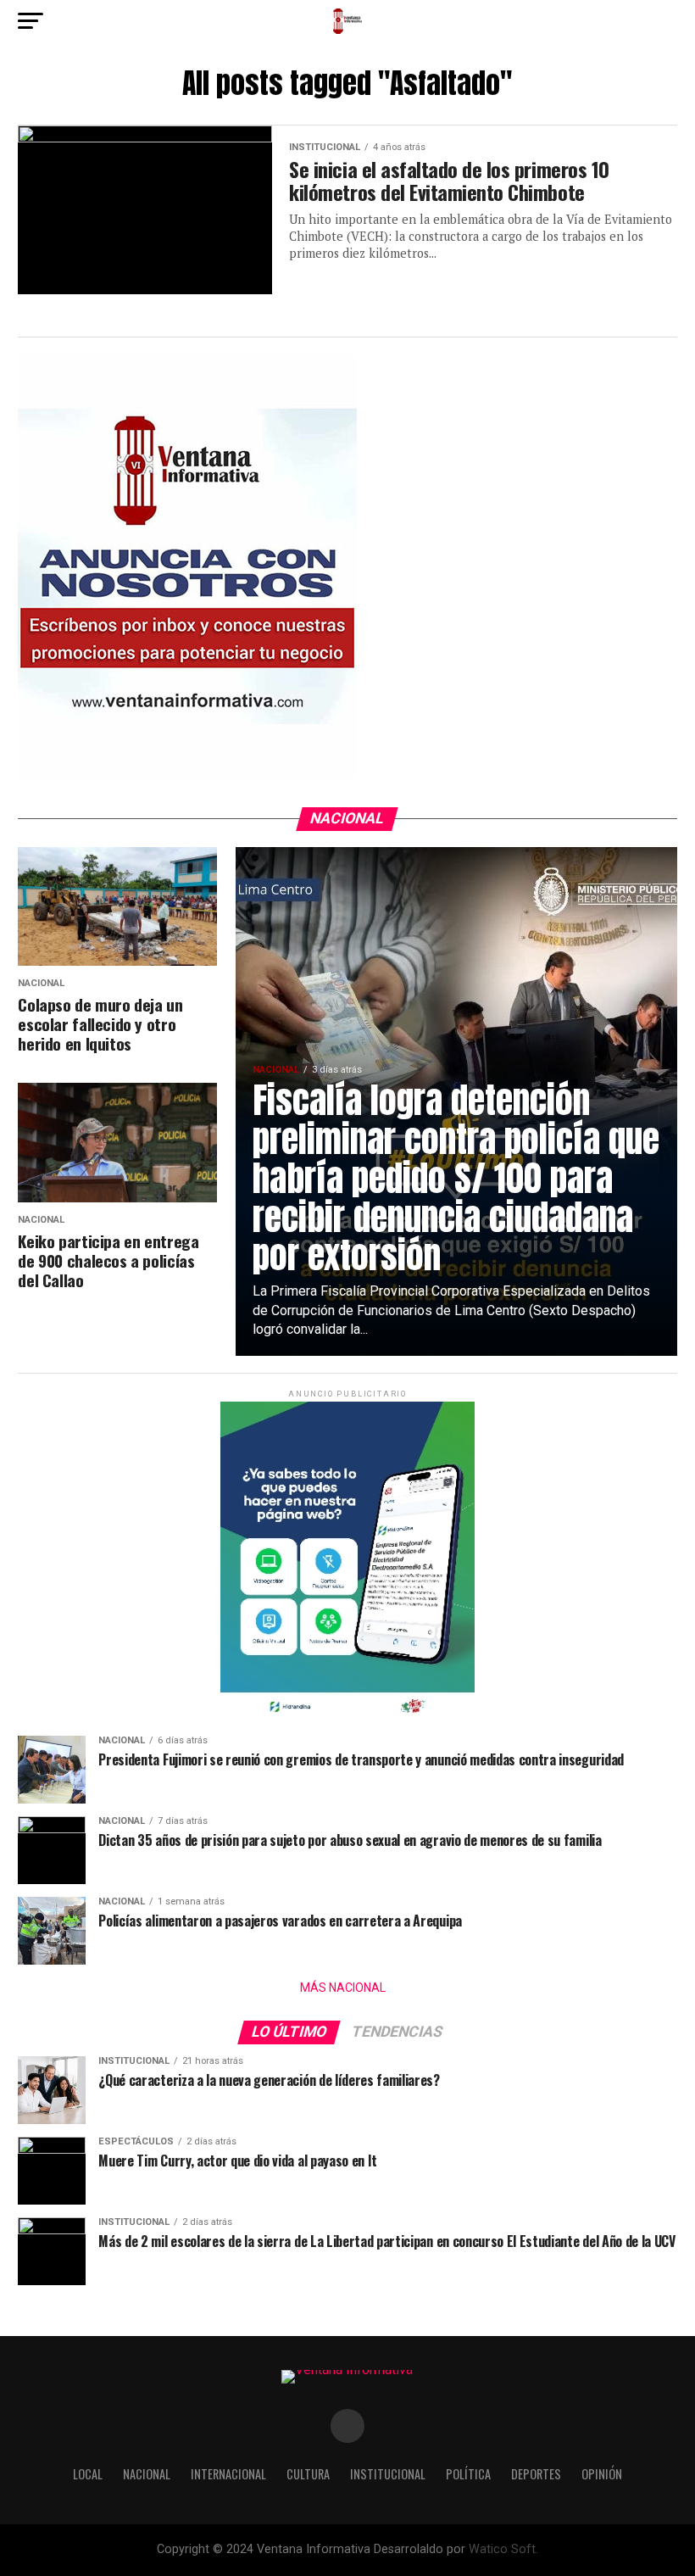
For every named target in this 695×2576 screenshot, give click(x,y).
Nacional (147, 2474)
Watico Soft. (503, 2549)
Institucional (388, 2474)
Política (468, 2474)
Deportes (536, 2474)
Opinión (602, 2474)
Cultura (308, 2474)
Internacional (228, 2474)
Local (88, 2474)
